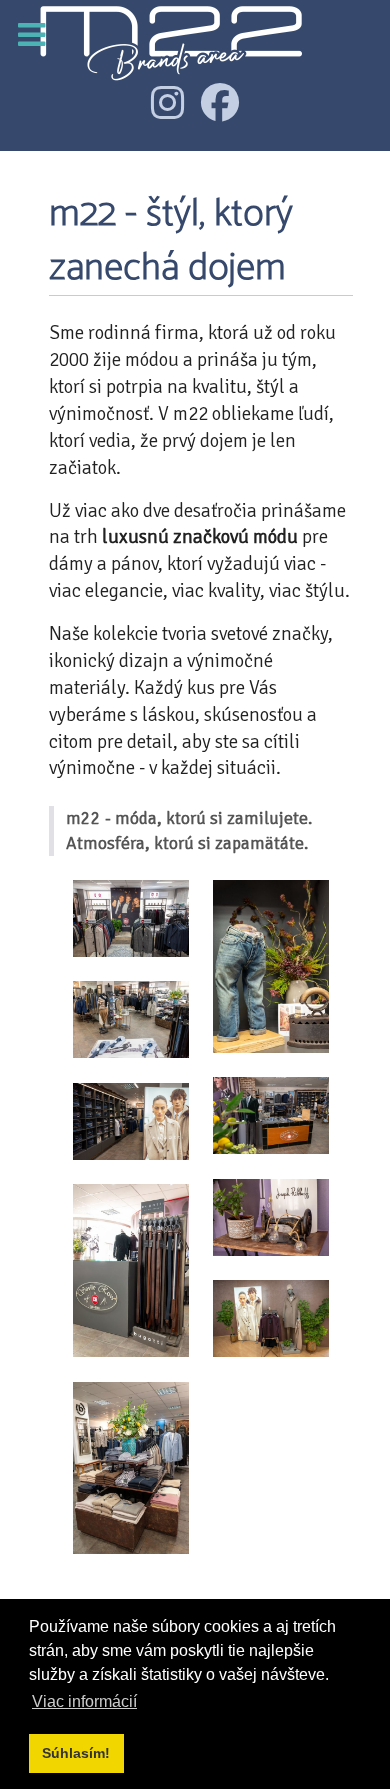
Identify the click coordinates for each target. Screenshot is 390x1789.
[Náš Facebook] (220, 111)
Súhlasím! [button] (76, 1753)
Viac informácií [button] (84, 1701)
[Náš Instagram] (169, 111)
